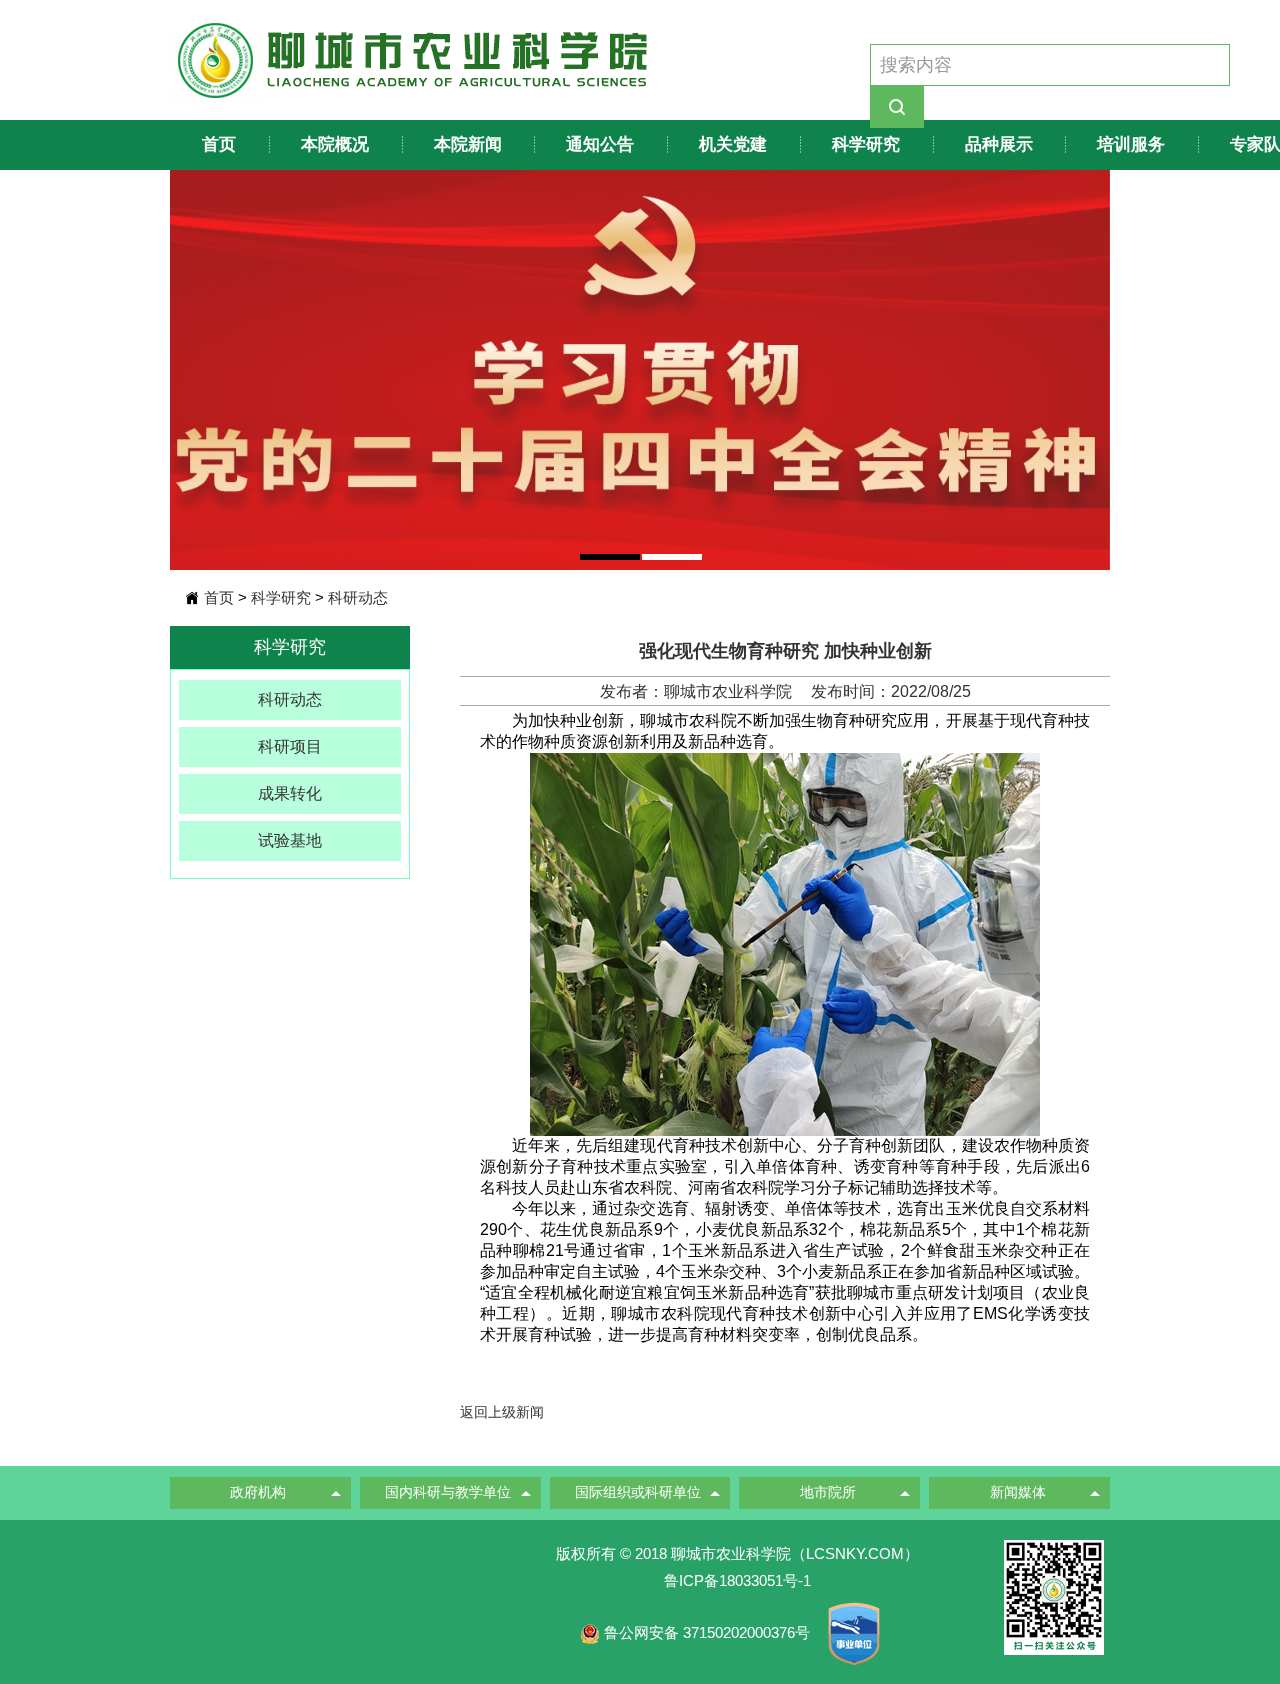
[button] (610, 557)
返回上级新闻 (502, 1412)
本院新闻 (468, 144)
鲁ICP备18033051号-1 (737, 1580)
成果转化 (290, 793)
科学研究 (866, 144)
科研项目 (290, 746)
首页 (219, 144)
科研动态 (358, 597)
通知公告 (600, 144)
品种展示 (999, 144)
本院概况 (335, 144)
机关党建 (733, 144)
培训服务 (1131, 144)
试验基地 (290, 840)
